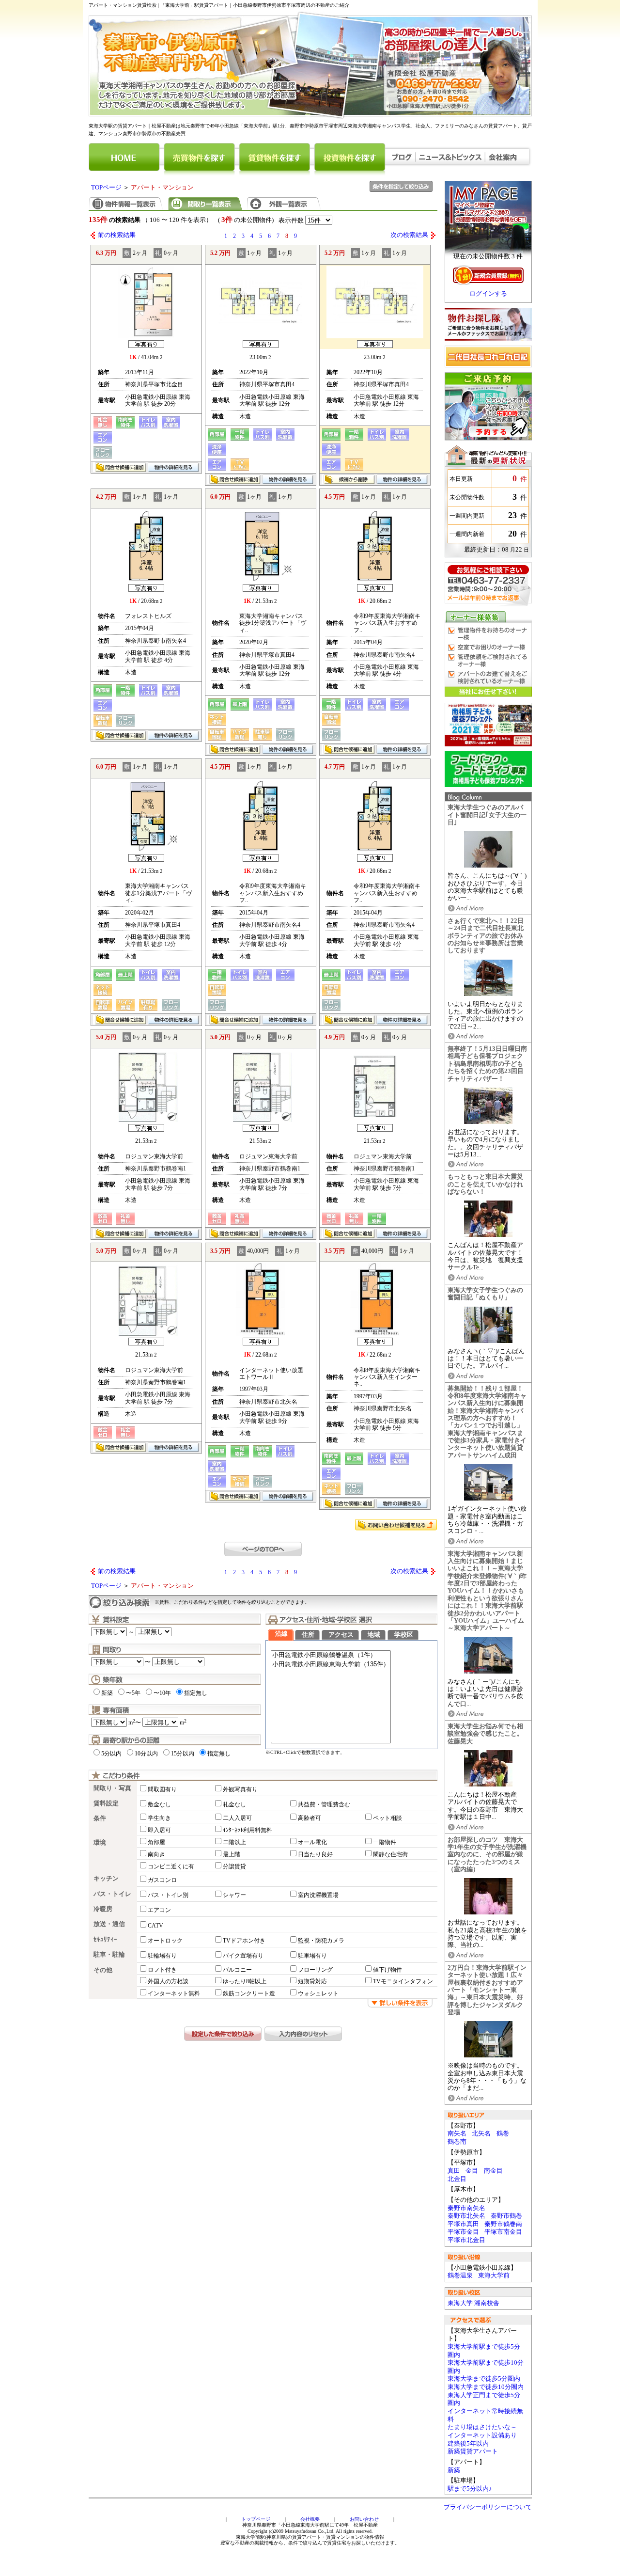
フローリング (315, 1970)
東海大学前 (494, 2276)
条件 (100, 1818)
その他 (103, 1970)
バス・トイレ (112, 1894)
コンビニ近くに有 (171, 1866)
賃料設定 (106, 1803)
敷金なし (159, 1804)
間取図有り (162, 1789)
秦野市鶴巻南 (503, 2224)
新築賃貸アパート (473, 2451)
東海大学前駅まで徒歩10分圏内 (486, 2367)
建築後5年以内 (468, 2444)
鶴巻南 (457, 2142)
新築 (454, 2470)
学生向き (159, 1818)
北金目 (457, 2179)
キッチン (106, 1879)
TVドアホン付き (244, 1941)
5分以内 (111, 1754)
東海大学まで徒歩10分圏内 (486, 2387)
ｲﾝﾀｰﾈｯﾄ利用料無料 (248, 1830)
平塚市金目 (463, 2232)
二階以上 (234, 1842)
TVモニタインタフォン (403, 1981)
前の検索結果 (117, 235)
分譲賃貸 (234, 1866)
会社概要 (310, 2519)
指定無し (196, 1693)
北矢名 (481, 2133)
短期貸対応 (312, 1981)
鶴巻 (503, 2133)
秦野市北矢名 (466, 2216)
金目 (472, 2171)
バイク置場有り (243, 1956)
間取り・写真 (112, 1788)
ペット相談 (387, 1818)
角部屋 (156, 1842)
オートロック (165, 1941)
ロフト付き (162, 1970)
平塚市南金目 (503, 2232)
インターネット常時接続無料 (485, 2415)
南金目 (493, 2171)
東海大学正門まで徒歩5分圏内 (484, 2399)
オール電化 (312, 1842)
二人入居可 (237, 1818)
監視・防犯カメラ (321, 1941)
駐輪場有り (162, 1956)
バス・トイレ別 (168, 1895)
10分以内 (146, 1754)
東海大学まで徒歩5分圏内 (484, 2379)
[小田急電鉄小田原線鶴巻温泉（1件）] (331, 1655)
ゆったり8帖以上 (245, 1981)
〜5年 (133, 1693)
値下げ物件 (387, 1970)
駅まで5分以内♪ (470, 2489)
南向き (156, 1854)
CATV (155, 1926)
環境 (100, 1843)
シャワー (234, 1895)
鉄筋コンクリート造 (249, 1993)
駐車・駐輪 (109, 1955)
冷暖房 (103, 1909)
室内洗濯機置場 (318, 1895)
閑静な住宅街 (390, 1854)
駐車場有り (312, 1956)
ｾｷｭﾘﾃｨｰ (105, 1940)
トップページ (256, 2519)
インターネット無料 (174, 1993)
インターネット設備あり (482, 2435)
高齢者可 (310, 1818)
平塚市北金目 (466, 2240)
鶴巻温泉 (460, 2276)
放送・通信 (109, 1924)
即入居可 (159, 1830)
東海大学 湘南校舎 (473, 2303)
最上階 (232, 1854)
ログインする (488, 294)
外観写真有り (240, 1789)
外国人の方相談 (168, 1981)
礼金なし (234, 1804)
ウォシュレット (318, 1993)
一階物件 (385, 1842)
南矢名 (457, 2133)
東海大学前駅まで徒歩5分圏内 (484, 2351)
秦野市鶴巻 (506, 2216)
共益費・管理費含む (324, 1804)
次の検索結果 (409, 235)
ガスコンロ (162, 1880)
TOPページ (106, 188)
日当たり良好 (315, 1854)
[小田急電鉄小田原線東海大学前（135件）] (331, 1665)
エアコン (159, 1910)
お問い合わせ (364, 2519)
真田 (454, 2171)
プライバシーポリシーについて (488, 2507)
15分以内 (183, 1754)
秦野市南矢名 (466, 2208)
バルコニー (237, 1970)
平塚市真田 (463, 2224)
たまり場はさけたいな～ (482, 2427)
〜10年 (162, 1693)
